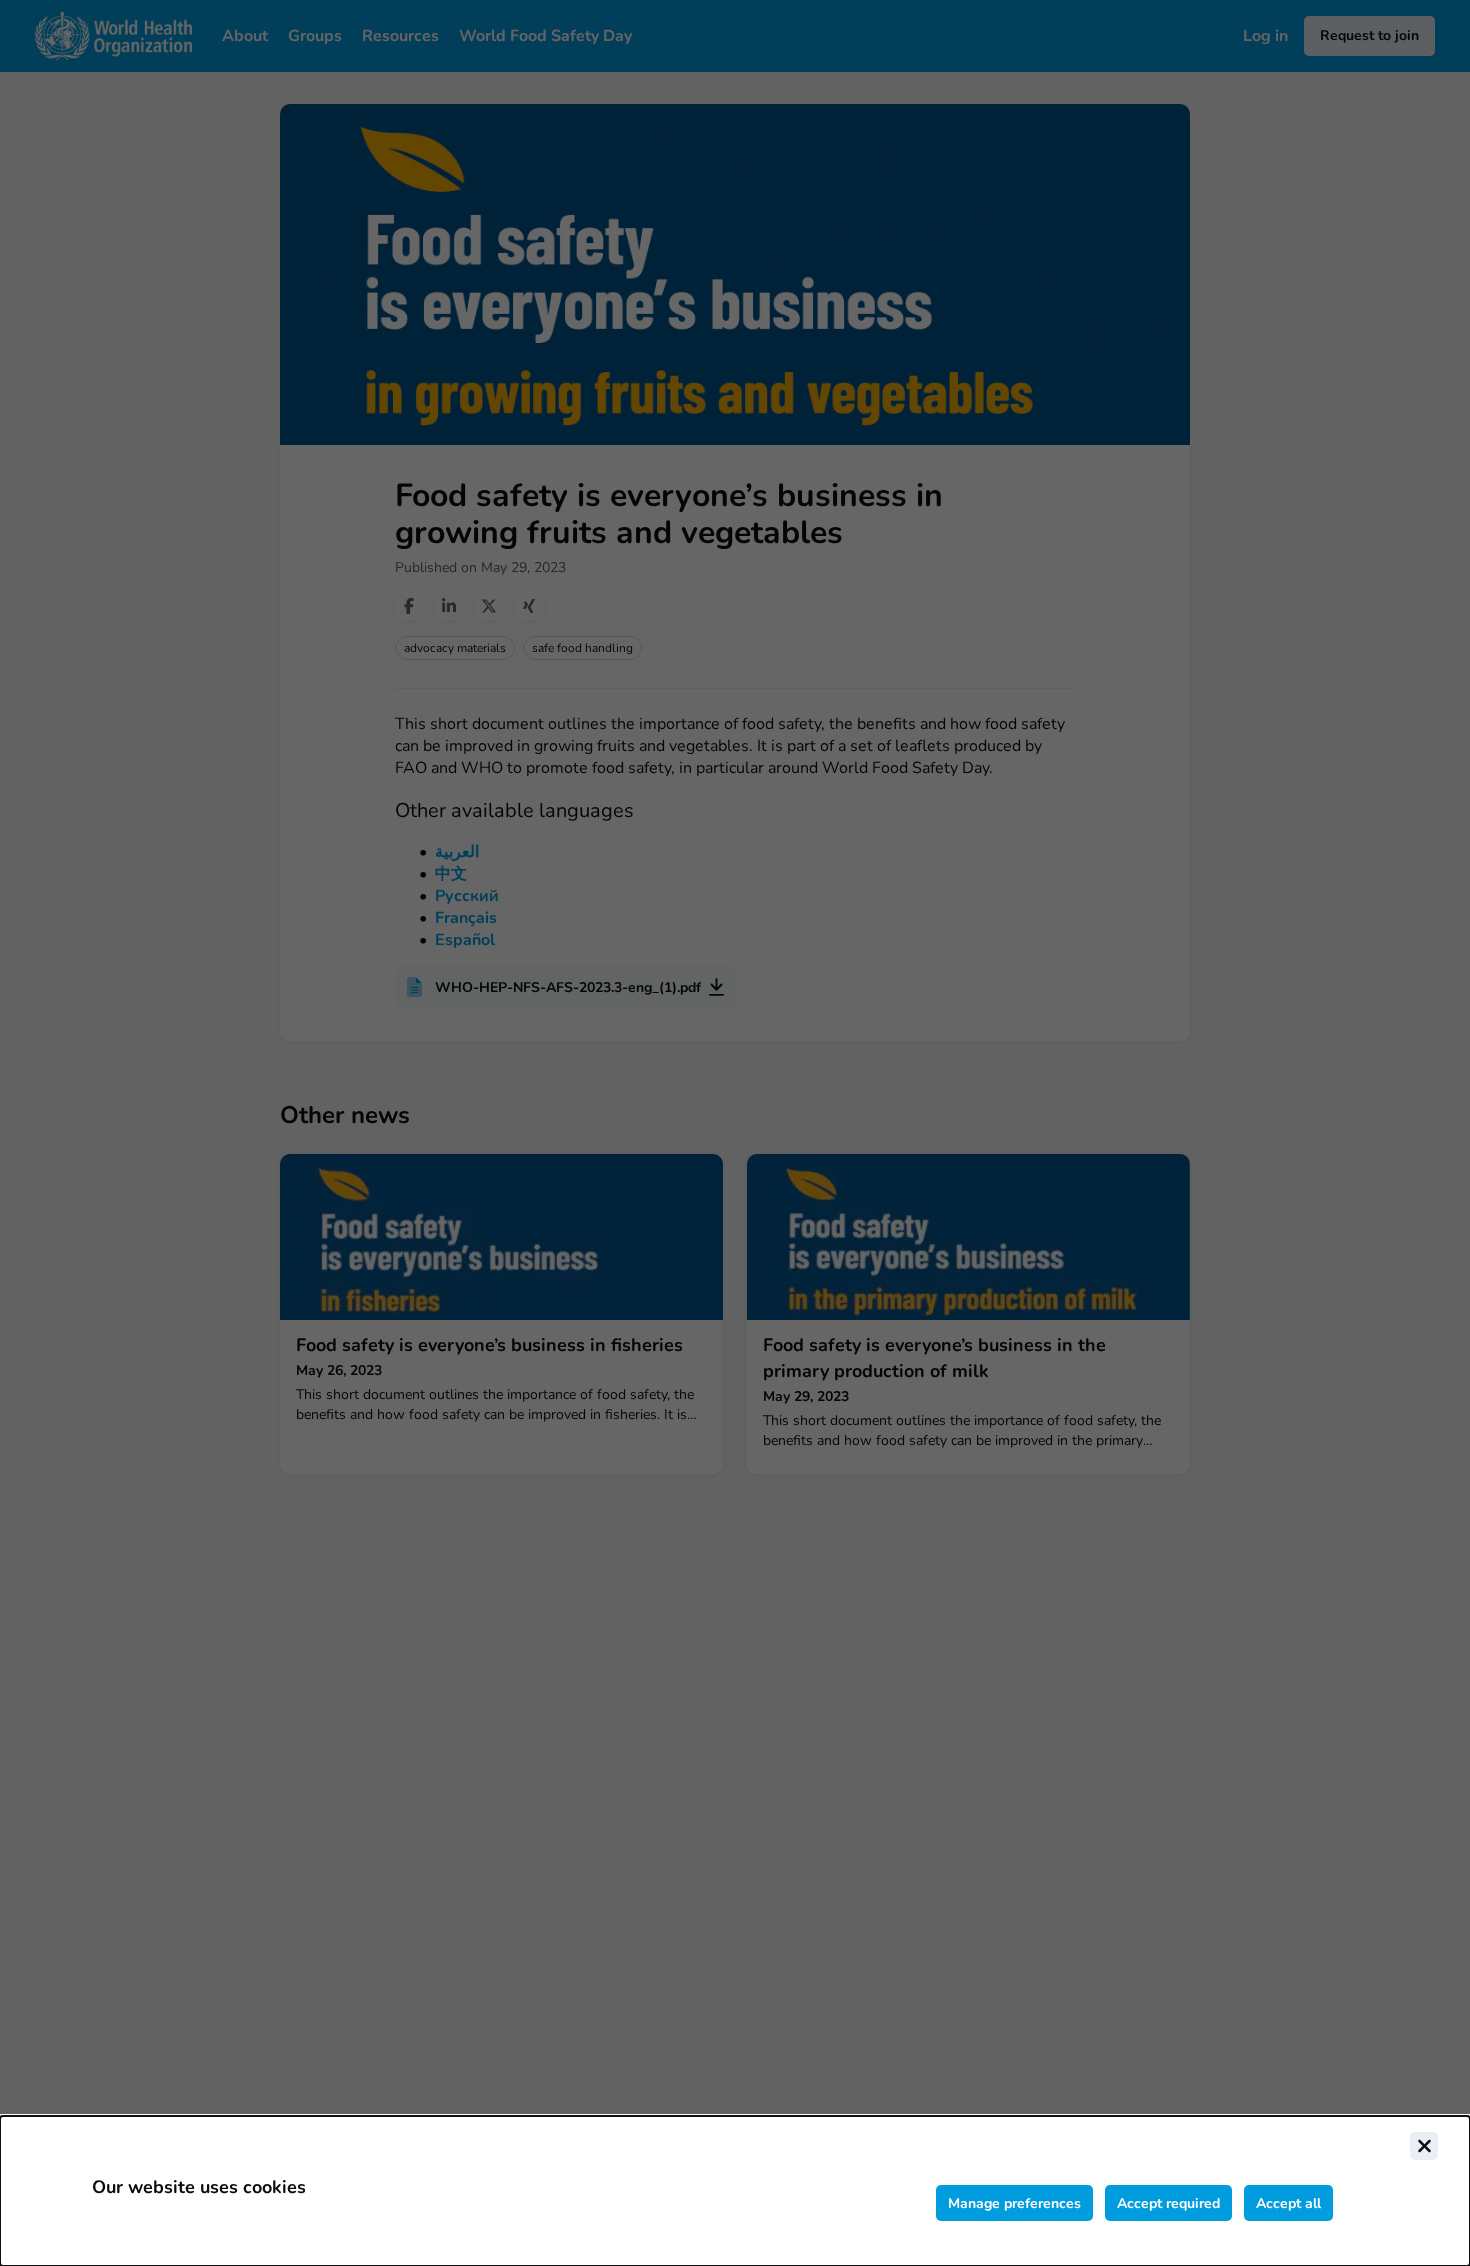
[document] (735, 2191)
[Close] (1424, 2146)
